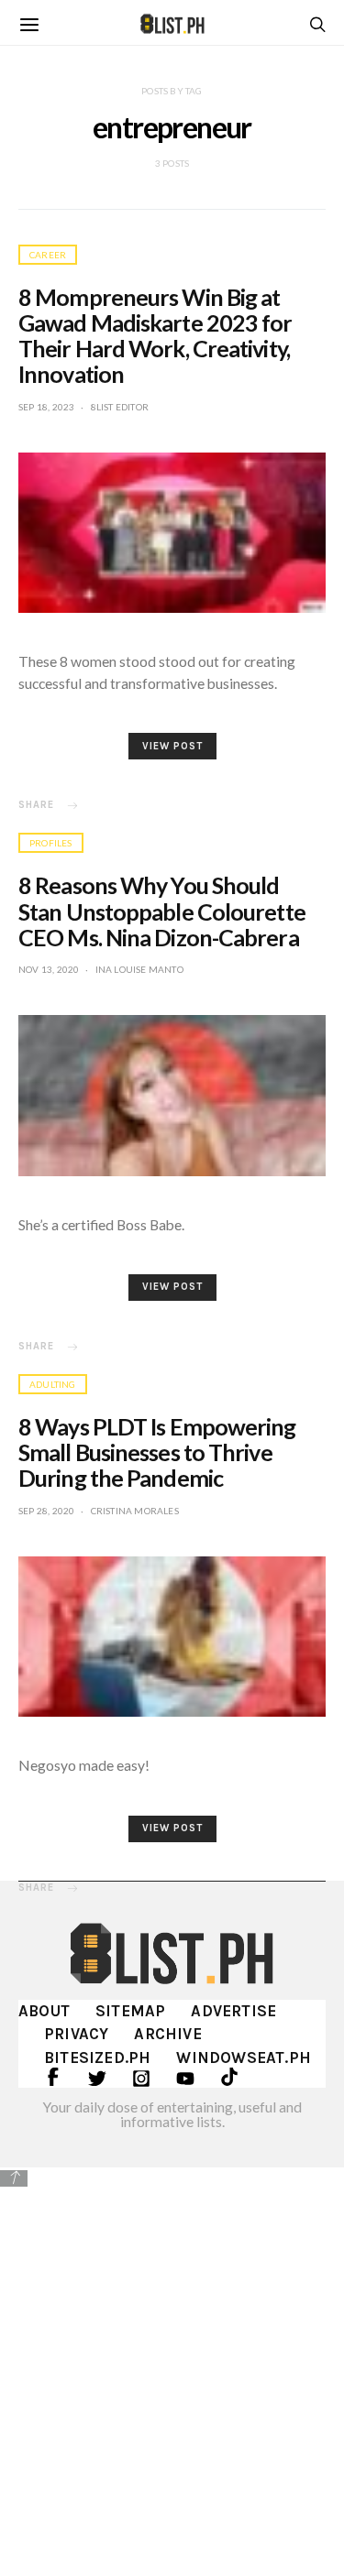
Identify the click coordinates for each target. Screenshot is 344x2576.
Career (48, 255)
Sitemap (130, 2011)
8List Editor (120, 407)
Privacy (76, 2034)
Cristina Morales (135, 1511)
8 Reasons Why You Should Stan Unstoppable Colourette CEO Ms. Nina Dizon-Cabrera (162, 911)
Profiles (51, 843)
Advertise (233, 2011)
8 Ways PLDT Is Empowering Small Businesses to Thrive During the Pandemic (157, 1452)
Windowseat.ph (244, 2058)
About (44, 2011)
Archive (167, 2034)
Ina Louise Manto (139, 969)
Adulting (53, 1384)
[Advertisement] (172, 2369)
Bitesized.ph (97, 2058)
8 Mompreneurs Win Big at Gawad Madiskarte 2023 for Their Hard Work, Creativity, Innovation (155, 335)
